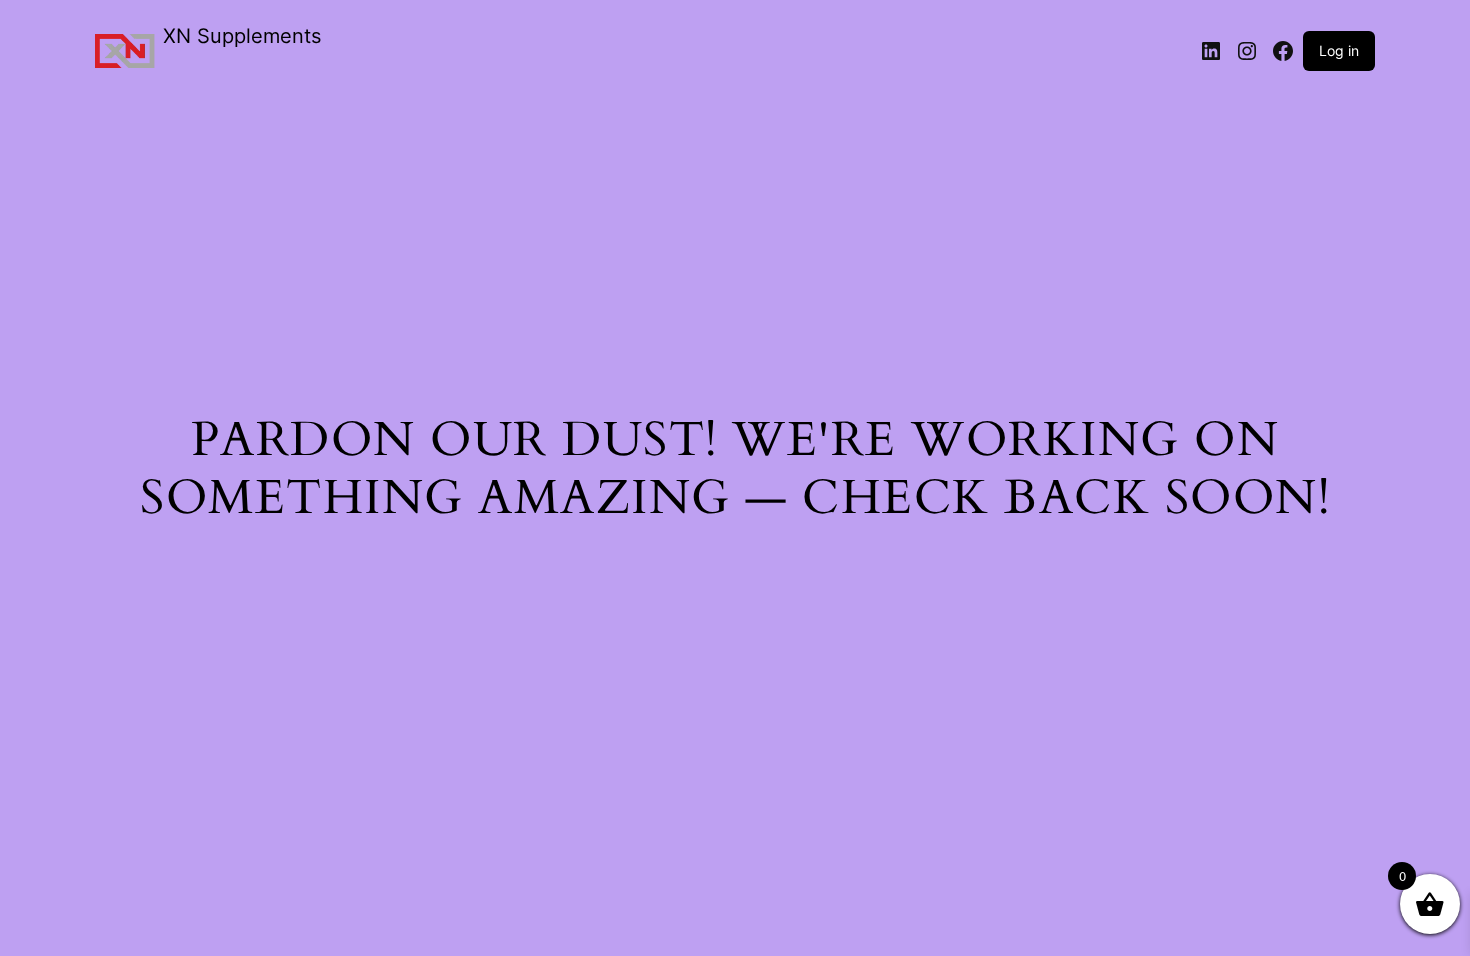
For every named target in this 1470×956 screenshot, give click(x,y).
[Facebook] (1283, 51)
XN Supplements (242, 36)
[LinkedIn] (1211, 51)
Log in (1339, 50)
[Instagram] (1247, 51)
